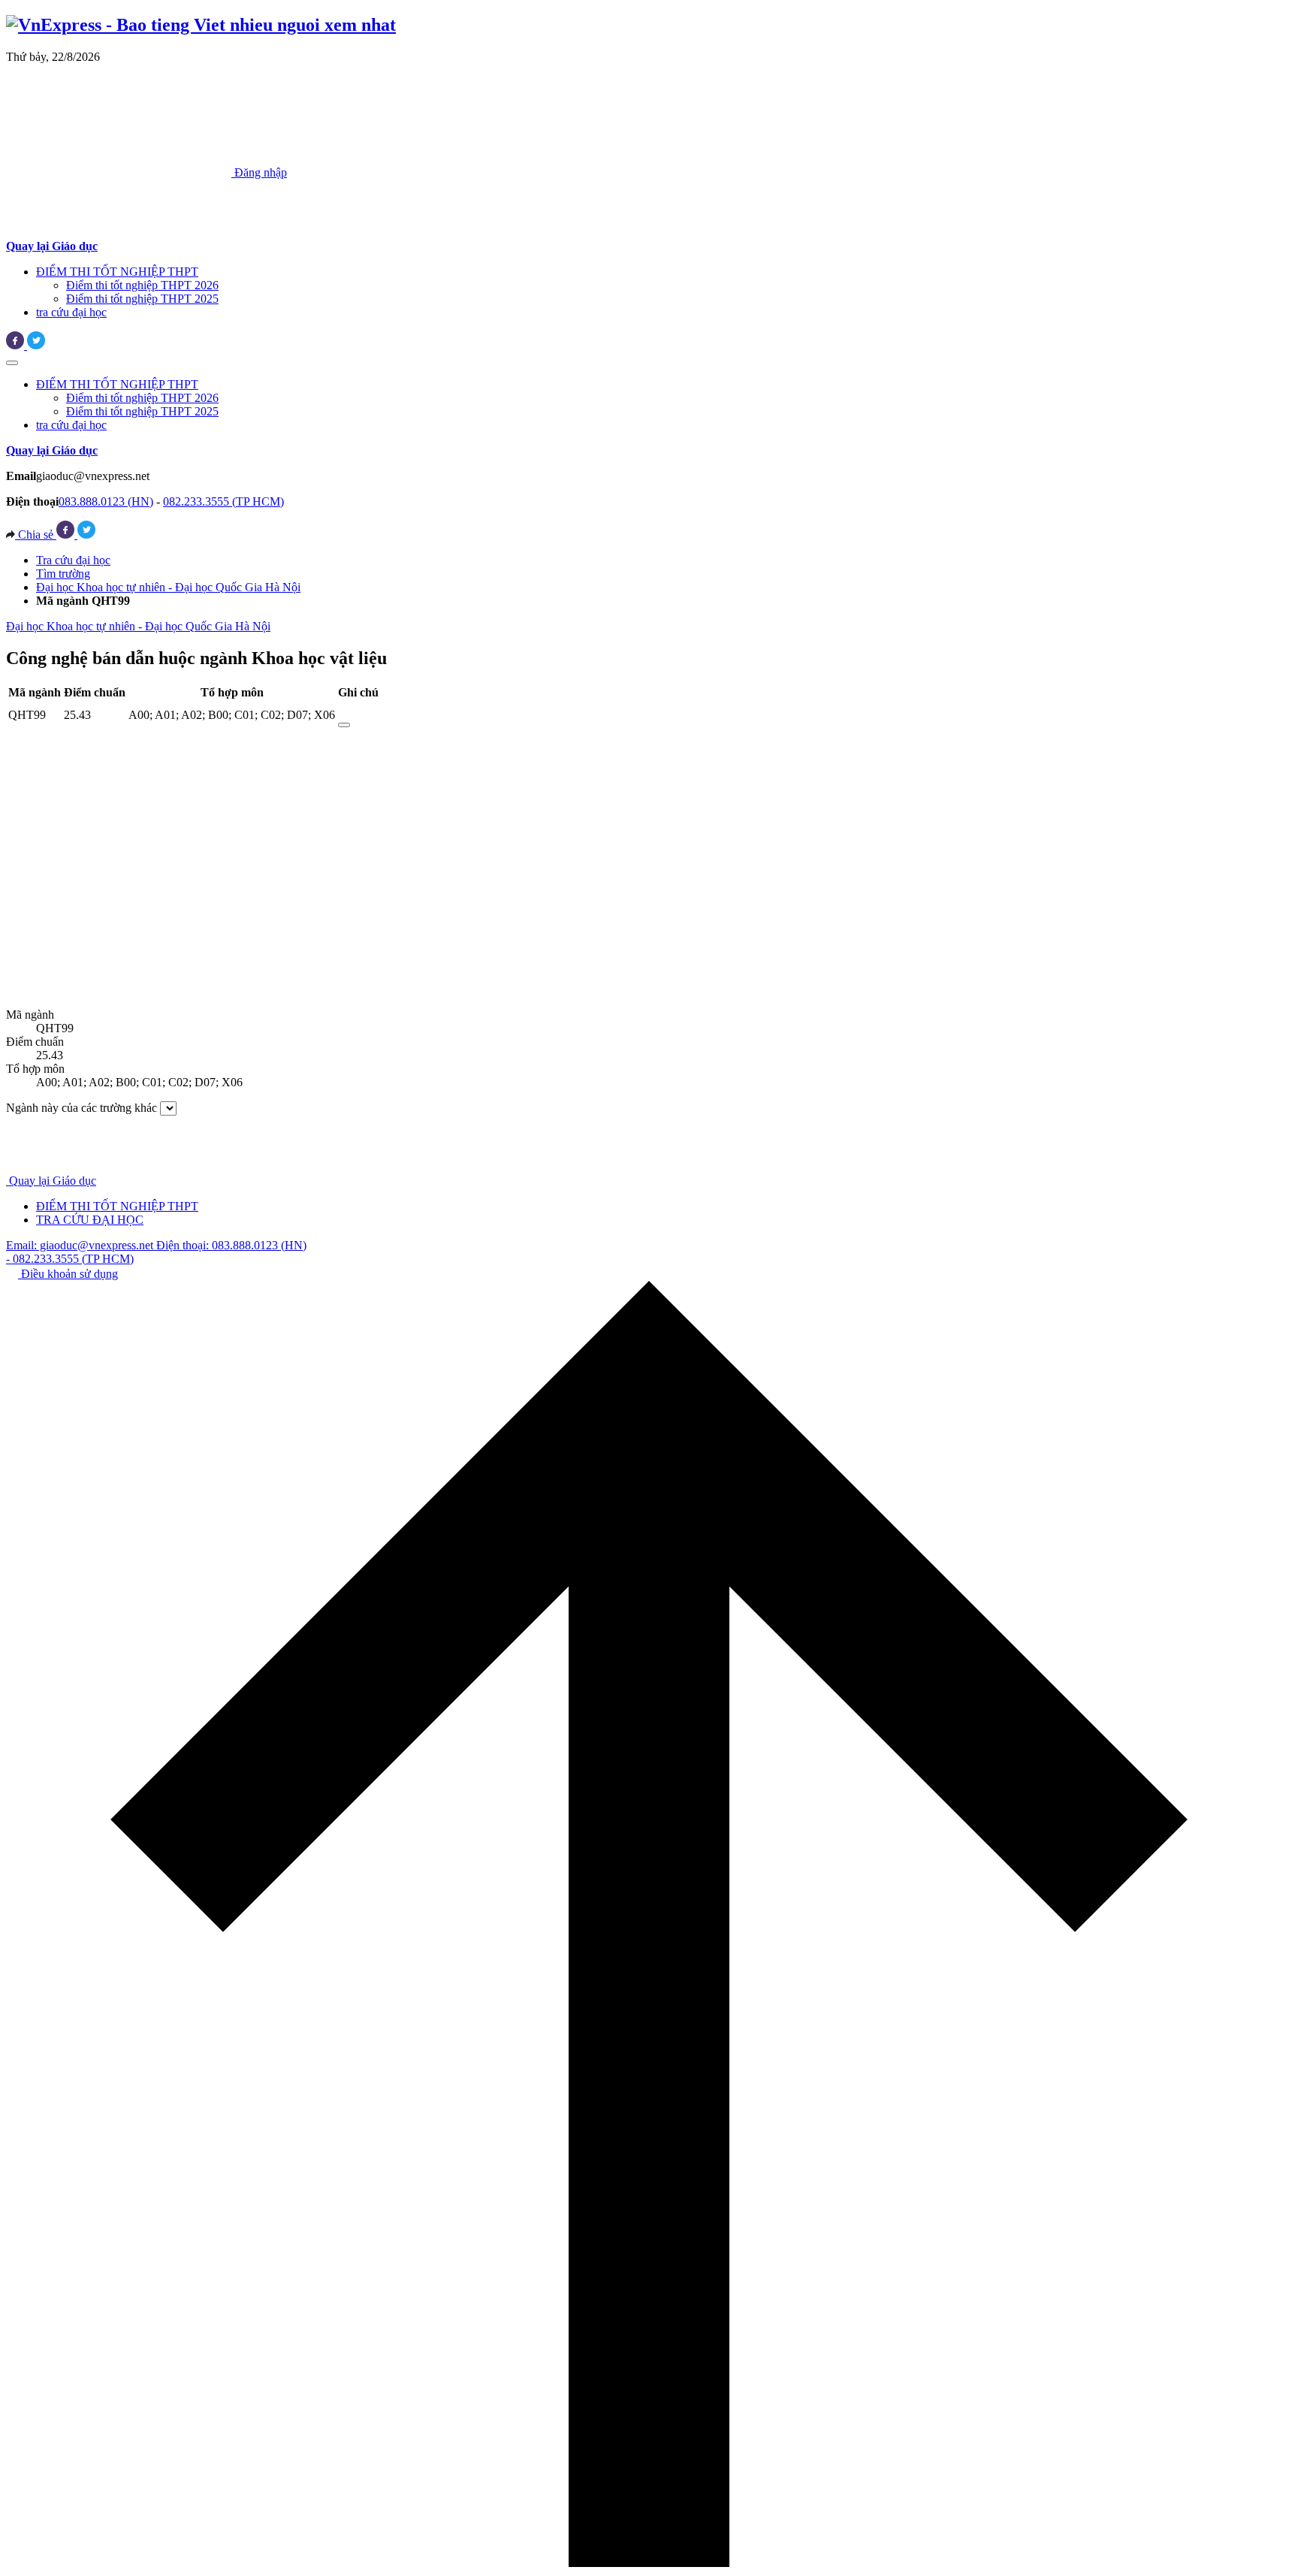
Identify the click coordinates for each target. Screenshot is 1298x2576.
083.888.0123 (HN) (106, 501)
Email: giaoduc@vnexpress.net (81, 1245)
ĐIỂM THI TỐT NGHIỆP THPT (117, 272)
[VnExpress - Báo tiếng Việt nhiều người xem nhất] (201, 25)
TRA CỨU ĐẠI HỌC (90, 1220)
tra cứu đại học (71, 312)
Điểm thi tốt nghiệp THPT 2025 (142, 299)
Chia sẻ (36, 535)
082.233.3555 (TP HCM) (223, 501)
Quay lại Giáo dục (53, 1181)
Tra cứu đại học (73, 560)
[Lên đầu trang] (649, 2563)
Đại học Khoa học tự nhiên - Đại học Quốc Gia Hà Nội (168, 587)
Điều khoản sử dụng (68, 1274)
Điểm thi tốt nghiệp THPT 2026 (142, 285)
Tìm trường (63, 574)
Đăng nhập (259, 172)
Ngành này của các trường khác (82, 1108)
